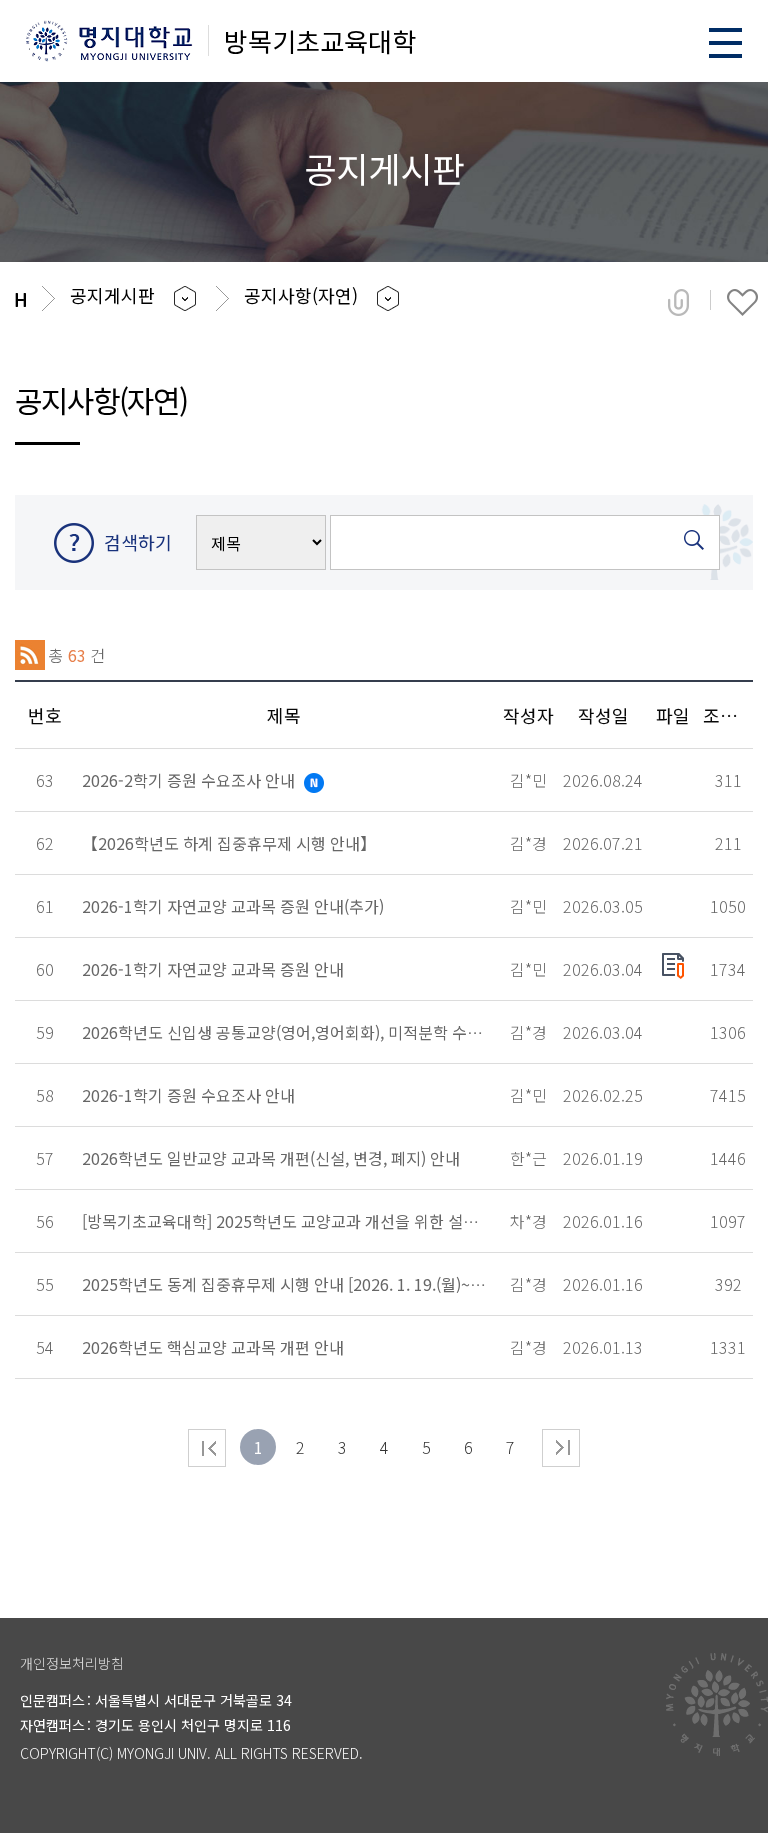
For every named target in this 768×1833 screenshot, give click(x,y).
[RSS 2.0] (30, 655)
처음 (207, 1448)
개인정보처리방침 (72, 1663)
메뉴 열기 (725, 42)
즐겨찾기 (742, 302)
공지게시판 (112, 295)
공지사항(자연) (301, 295)
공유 (678, 302)
